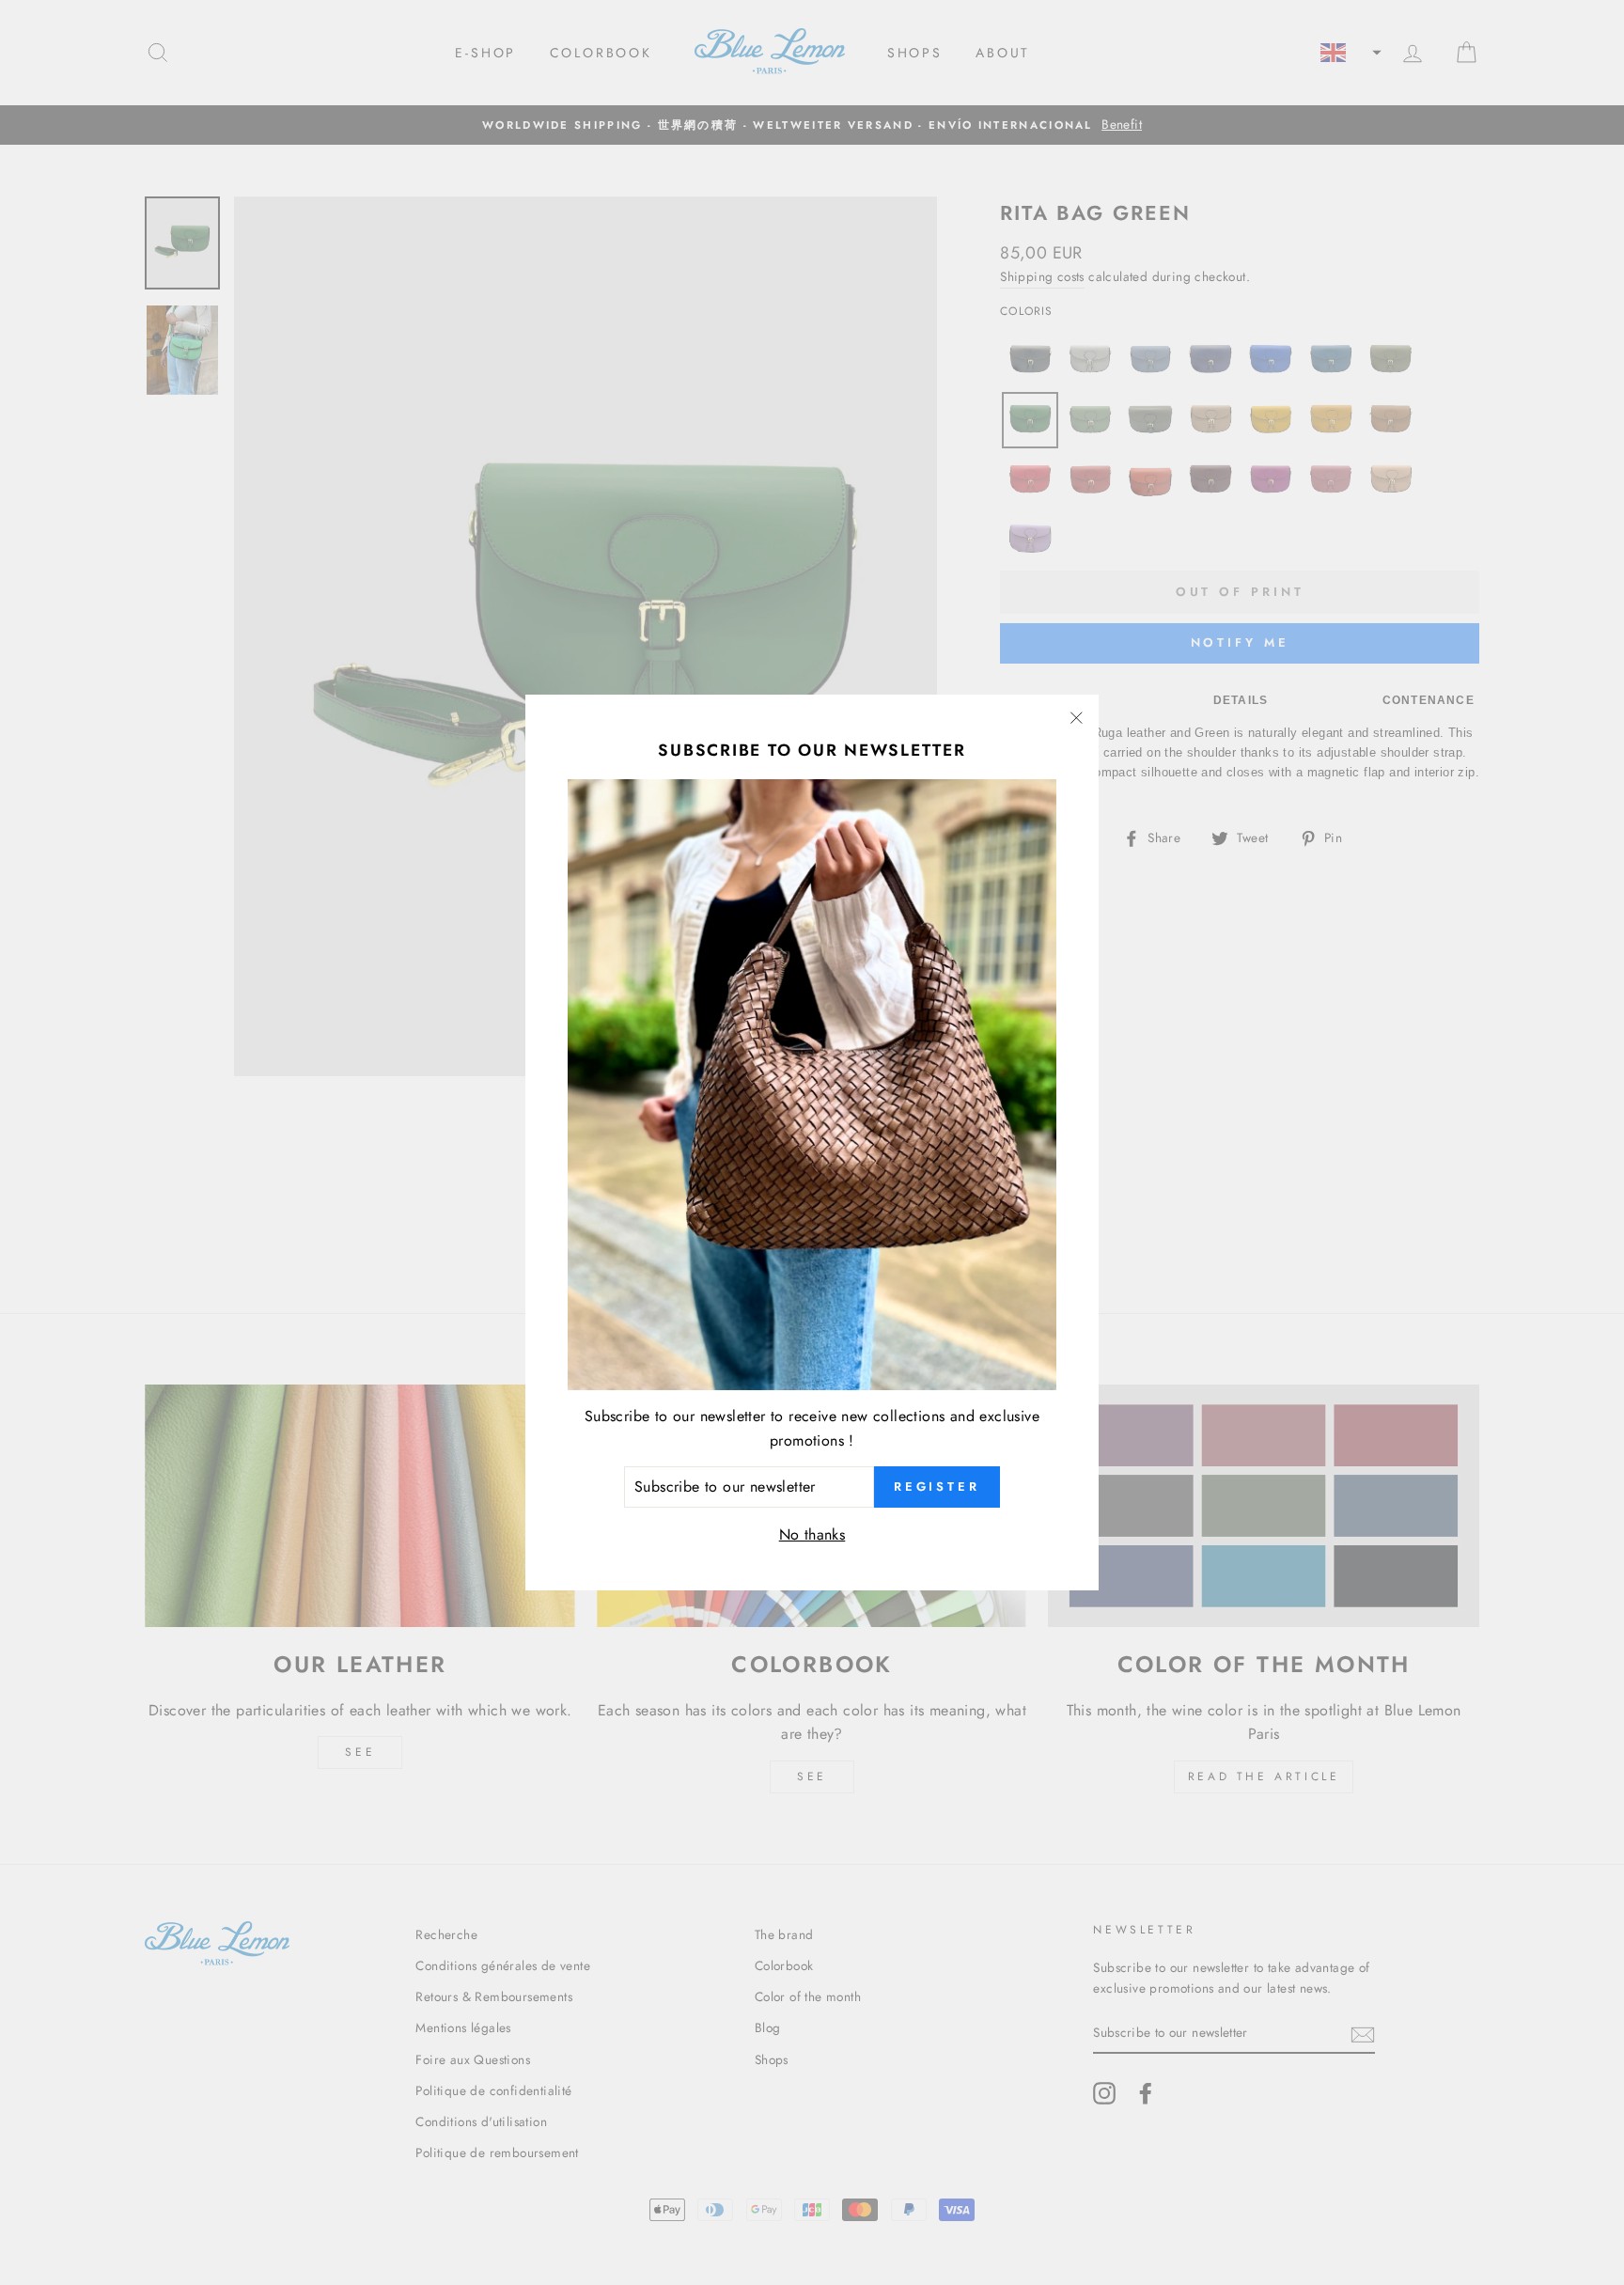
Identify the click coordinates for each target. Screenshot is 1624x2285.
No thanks (812, 1534)
